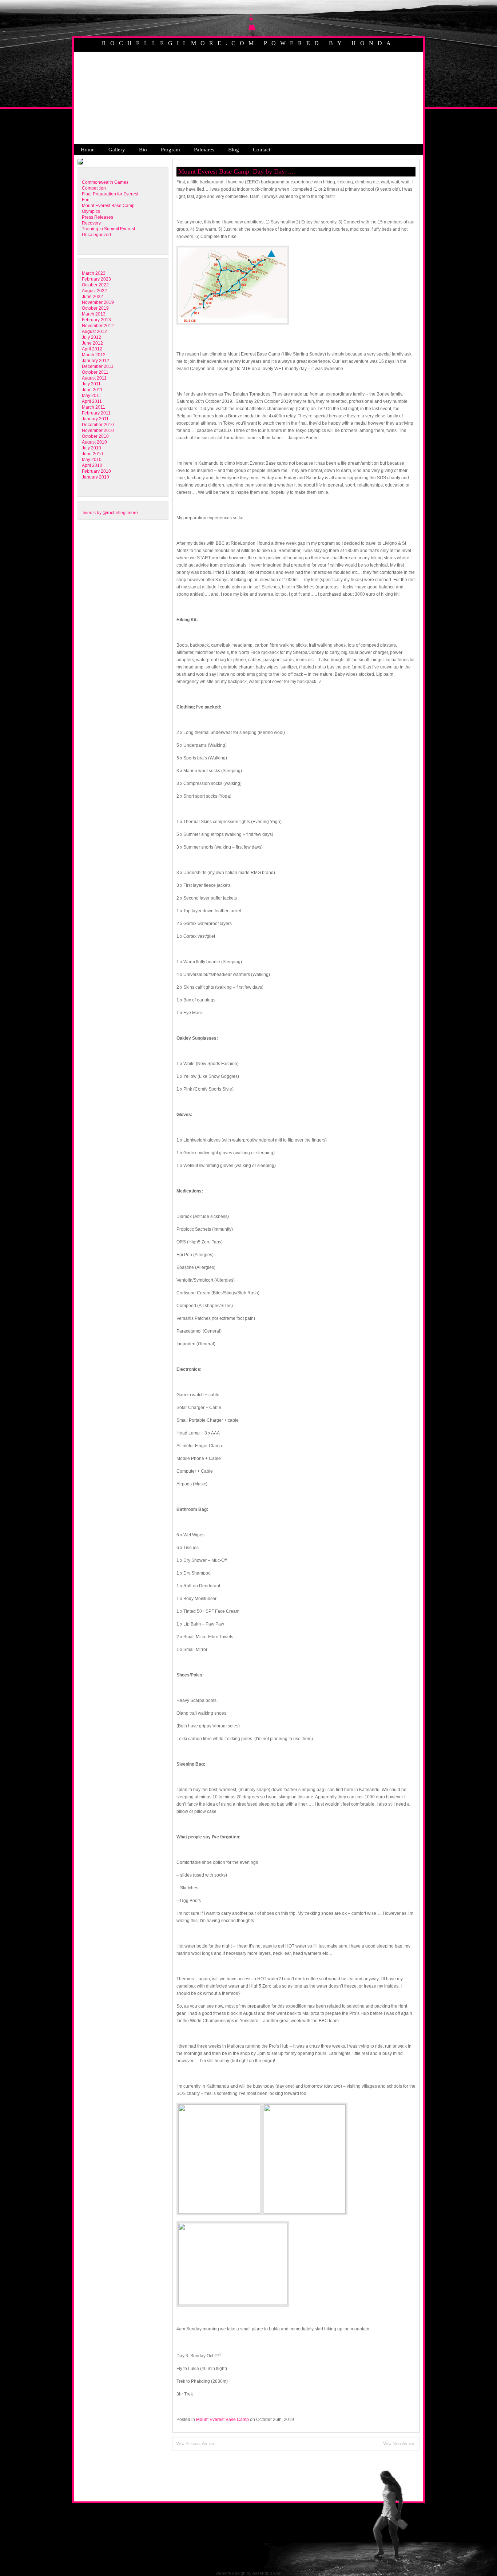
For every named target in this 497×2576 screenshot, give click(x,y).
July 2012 (92, 337)
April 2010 (92, 465)
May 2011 (92, 396)
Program (170, 150)
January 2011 (95, 419)
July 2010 (92, 448)
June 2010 (92, 454)
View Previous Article (196, 2444)
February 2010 (96, 471)
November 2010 (98, 430)
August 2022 (94, 291)
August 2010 (94, 442)
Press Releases (98, 217)
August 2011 (94, 378)
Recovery (91, 223)
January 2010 (96, 477)
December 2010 (98, 425)
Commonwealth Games (105, 182)
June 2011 (92, 390)
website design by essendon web (249, 2573)
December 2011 (98, 366)
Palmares (204, 150)
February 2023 (96, 279)
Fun (86, 200)
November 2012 (98, 326)
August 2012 (94, 332)
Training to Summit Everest (108, 229)
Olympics (91, 211)
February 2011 (96, 413)
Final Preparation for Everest (110, 194)
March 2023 (94, 273)
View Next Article (399, 2444)
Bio (143, 150)
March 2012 (94, 355)
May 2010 (92, 460)
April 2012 (92, 349)
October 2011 (95, 372)
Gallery (117, 150)
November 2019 (98, 302)
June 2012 (92, 343)
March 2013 (94, 314)
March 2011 (94, 407)
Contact (262, 150)
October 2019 (95, 308)
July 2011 (91, 384)
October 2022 (95, 285)
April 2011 (92, 401)
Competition (94, 188)
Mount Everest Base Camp (108, 206)
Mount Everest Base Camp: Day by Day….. (237, 171)
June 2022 (92, 297)
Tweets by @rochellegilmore (110, 513)
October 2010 (95, 436)
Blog (234, 150)
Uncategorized (96, 235)
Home (88, 150)
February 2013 (96, 320)
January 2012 (96, 361)
